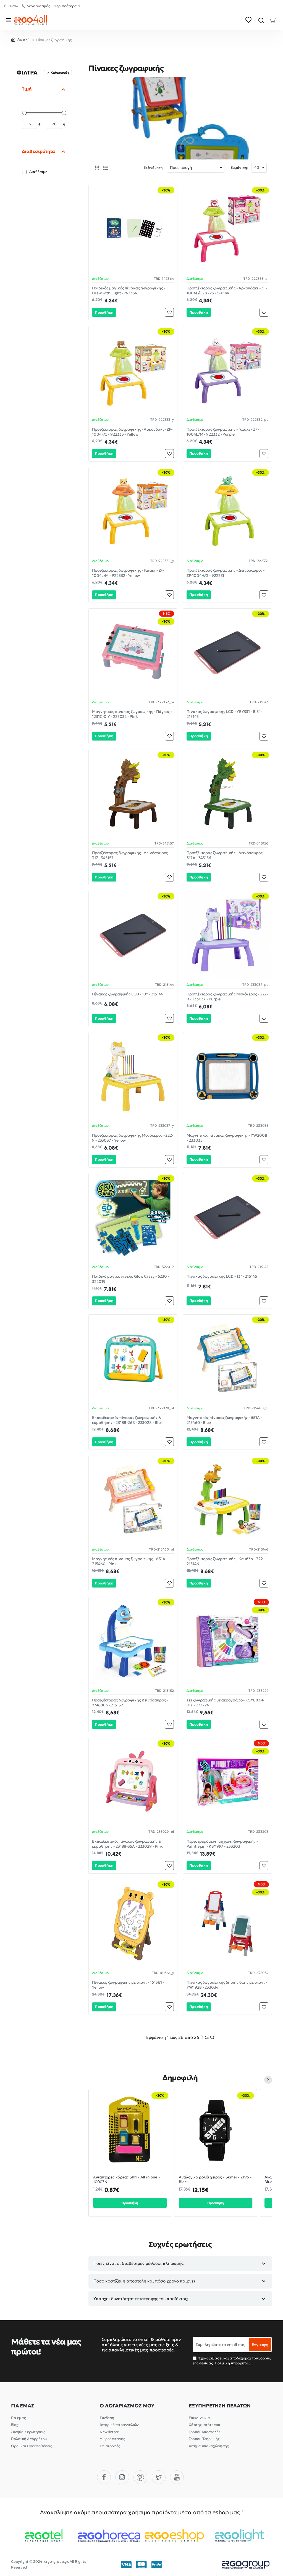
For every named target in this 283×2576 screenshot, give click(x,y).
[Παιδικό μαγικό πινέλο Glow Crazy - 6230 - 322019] (133, 1218)
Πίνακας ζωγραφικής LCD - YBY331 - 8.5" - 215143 (224, 714)
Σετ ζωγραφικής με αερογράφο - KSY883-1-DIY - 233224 (225, 1703)
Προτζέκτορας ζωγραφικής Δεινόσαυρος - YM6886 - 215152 (130, 1703)
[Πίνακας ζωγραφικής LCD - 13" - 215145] (227, 1218)
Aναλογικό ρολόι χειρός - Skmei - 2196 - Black (215, 2180)
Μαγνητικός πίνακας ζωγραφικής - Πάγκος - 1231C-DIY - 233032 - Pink (132, 714)
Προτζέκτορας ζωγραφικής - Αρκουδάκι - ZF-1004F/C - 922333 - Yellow (132, 432)
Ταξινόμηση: (154, 168)
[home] (20, 39)
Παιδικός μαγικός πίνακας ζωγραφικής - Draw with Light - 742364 (129, 291)
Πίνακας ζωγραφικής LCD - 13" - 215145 (222, 1276)
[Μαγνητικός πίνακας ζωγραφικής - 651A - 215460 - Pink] (133, 1500)
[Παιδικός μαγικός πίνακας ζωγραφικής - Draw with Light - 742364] (133, 229)
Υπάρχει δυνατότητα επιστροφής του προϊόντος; (141, 2299)
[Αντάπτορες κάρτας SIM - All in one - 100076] (130, 2130)
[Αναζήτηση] (261, 20)
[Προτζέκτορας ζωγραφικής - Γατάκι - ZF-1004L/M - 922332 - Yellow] (133, 512)
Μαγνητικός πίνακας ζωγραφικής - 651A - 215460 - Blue (224, 1420)
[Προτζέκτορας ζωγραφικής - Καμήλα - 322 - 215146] (227, 1500)
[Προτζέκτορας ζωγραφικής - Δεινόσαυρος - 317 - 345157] (133, 794)
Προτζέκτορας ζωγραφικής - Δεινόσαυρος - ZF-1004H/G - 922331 (226, 573)
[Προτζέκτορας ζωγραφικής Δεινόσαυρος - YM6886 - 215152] (133, 1641)
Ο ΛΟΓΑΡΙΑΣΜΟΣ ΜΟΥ (127, 2406)
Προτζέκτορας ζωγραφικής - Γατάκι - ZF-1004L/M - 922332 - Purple (223, 432)
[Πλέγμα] (97, 168)
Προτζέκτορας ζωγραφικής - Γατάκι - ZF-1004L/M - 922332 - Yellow (128, 573)
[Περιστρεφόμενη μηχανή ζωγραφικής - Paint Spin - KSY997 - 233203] (227, 1783)
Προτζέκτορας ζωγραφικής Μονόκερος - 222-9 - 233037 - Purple (227, 997)
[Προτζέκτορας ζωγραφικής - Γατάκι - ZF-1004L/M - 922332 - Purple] (227, 371)
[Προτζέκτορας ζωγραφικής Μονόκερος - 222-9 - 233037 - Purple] (227, 935)
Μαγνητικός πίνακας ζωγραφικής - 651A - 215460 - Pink (130, 1561)
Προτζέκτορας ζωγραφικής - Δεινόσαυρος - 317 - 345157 (131, 855)
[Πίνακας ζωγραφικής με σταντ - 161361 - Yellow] (133, 1924)
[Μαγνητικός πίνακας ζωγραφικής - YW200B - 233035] (227, 1077)
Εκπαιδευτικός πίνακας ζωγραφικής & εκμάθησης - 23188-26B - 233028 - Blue (127, 1420)
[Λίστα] (105, 168)
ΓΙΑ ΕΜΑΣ (23, 2406)
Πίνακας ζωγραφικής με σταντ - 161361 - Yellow (128, 1985)
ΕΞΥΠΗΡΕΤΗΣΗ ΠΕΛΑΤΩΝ (220, 2406)
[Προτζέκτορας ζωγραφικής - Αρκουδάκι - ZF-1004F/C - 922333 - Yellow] (133, 371)
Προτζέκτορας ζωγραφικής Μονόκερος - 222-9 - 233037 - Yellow (133, 1138)
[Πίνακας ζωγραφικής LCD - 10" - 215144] (133, 935)
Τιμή (27, 89)
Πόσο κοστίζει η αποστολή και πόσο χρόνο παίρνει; (145, 2281)
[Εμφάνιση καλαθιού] (273, 20)
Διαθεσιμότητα (38, 151)
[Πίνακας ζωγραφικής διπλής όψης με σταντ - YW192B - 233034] (227, 1924)
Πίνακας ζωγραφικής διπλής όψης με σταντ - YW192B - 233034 (227, 1985)
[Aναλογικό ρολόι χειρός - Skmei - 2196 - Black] (216, 2130)
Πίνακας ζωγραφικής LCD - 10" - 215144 (127, 994)
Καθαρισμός (60, 73)
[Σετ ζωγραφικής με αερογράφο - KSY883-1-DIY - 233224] (227, 1641)
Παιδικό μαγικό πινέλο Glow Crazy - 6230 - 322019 (131, 1279)
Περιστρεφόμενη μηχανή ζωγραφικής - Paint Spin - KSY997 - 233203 (222, 1844)
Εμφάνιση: (239, 168)
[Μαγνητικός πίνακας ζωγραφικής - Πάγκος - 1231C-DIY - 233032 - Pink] (133, 653)
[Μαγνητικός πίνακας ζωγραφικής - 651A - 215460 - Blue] (227, 1359)
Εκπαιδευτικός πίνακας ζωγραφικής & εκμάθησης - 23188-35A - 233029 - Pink (127, 1844)
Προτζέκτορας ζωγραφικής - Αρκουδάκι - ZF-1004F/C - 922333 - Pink (227, 291)
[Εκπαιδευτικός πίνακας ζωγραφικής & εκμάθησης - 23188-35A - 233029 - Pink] (133, 1783)
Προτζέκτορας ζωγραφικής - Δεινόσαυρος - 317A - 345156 (226, 855)
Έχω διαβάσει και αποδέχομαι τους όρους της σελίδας (232, 2361)
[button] (104, 312)
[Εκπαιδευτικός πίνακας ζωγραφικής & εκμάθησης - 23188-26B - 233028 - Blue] (133, 1359)
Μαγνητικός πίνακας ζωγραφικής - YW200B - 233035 (227, 1138)
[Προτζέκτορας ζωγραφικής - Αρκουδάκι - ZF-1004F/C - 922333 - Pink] (227, 229)
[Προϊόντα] (10, 20)
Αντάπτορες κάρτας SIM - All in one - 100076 (126, 2180)
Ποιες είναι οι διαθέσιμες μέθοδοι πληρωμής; (139, 2263)
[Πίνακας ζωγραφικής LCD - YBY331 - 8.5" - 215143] (227, 653)
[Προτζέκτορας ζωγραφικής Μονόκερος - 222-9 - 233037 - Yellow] (133, 1077)
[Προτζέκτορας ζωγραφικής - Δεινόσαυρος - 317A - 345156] (227, 794)
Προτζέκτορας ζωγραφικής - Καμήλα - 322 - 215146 (226, 1561)
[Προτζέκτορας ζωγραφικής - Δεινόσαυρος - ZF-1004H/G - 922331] (227, 512)
